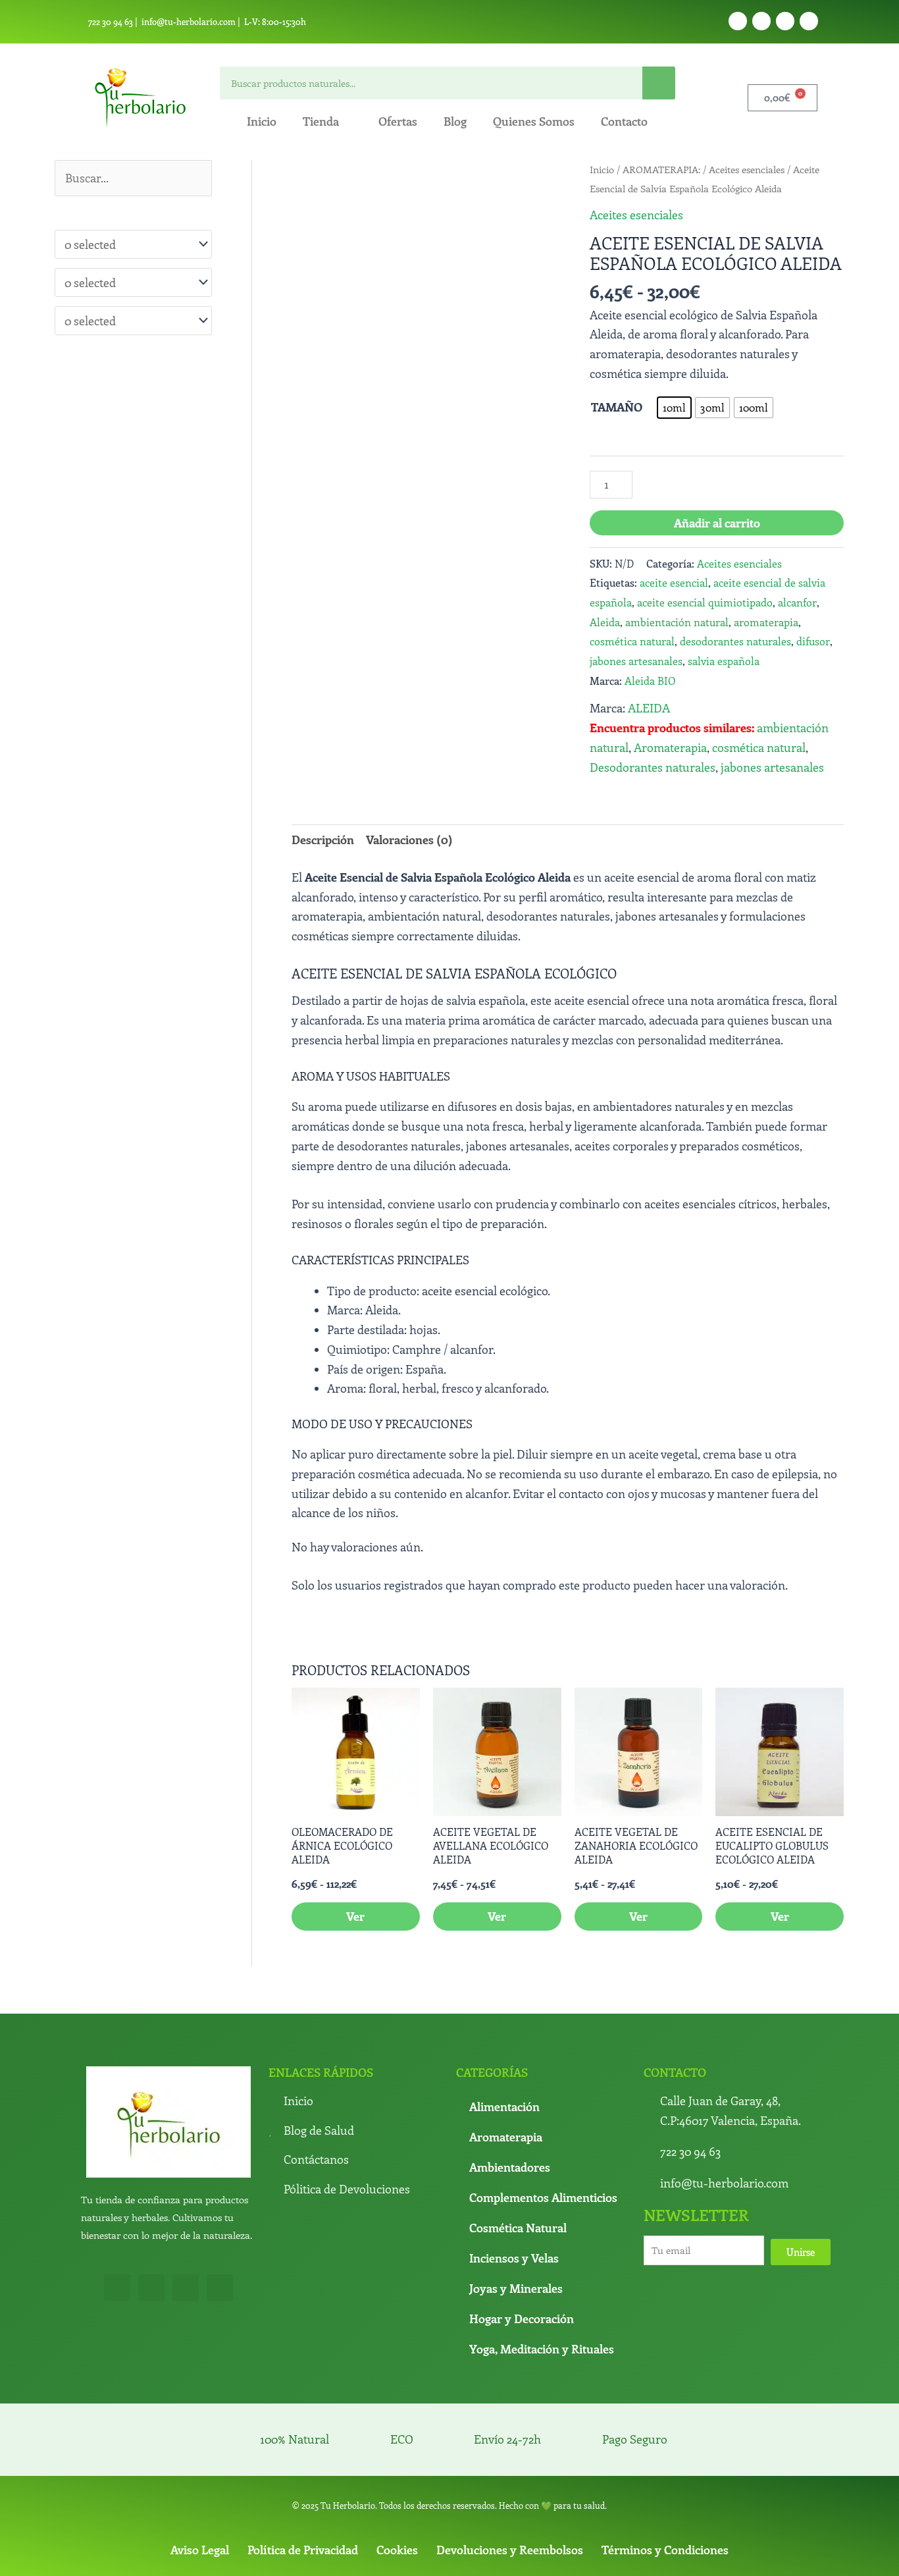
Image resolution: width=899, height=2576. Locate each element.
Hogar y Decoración (522, 2319)
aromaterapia (766, 622)
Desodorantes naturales (653, 767)
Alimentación (504, 2106)
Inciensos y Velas (514, 2258)
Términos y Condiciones (665, 2550)
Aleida (605, 622)
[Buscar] (659, 83)
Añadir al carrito (717, 523)
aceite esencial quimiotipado (705, 602)
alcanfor (797, 602)
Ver (355, 1916)
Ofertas (398, 121)
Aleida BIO (650, 681)
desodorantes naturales (735, 641)
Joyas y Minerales (516, 2288)
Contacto (624, 121)
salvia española (724, 661)
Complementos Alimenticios (543, 2197)
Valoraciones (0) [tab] (409, 840)
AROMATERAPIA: (661, 169)
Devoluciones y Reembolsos (510, 2550)
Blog (455, 121)
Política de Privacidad (303, 2550)
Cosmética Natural (518, 2228)
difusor (813, 641)
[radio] (674, 408)
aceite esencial (674, 582)
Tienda (321, 121)
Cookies (397, 2550)
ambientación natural (677, 622)
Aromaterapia (670, 747)
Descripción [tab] (323, 840)
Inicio (262, 121)
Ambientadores (510, 2167)
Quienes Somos (534, 121)
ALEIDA (649, 708)
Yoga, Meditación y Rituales (542, 2349)
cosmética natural (632, 641)
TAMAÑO (617, 407)
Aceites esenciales (747, 169)
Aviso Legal (200, 2550)
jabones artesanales (636, 661)
